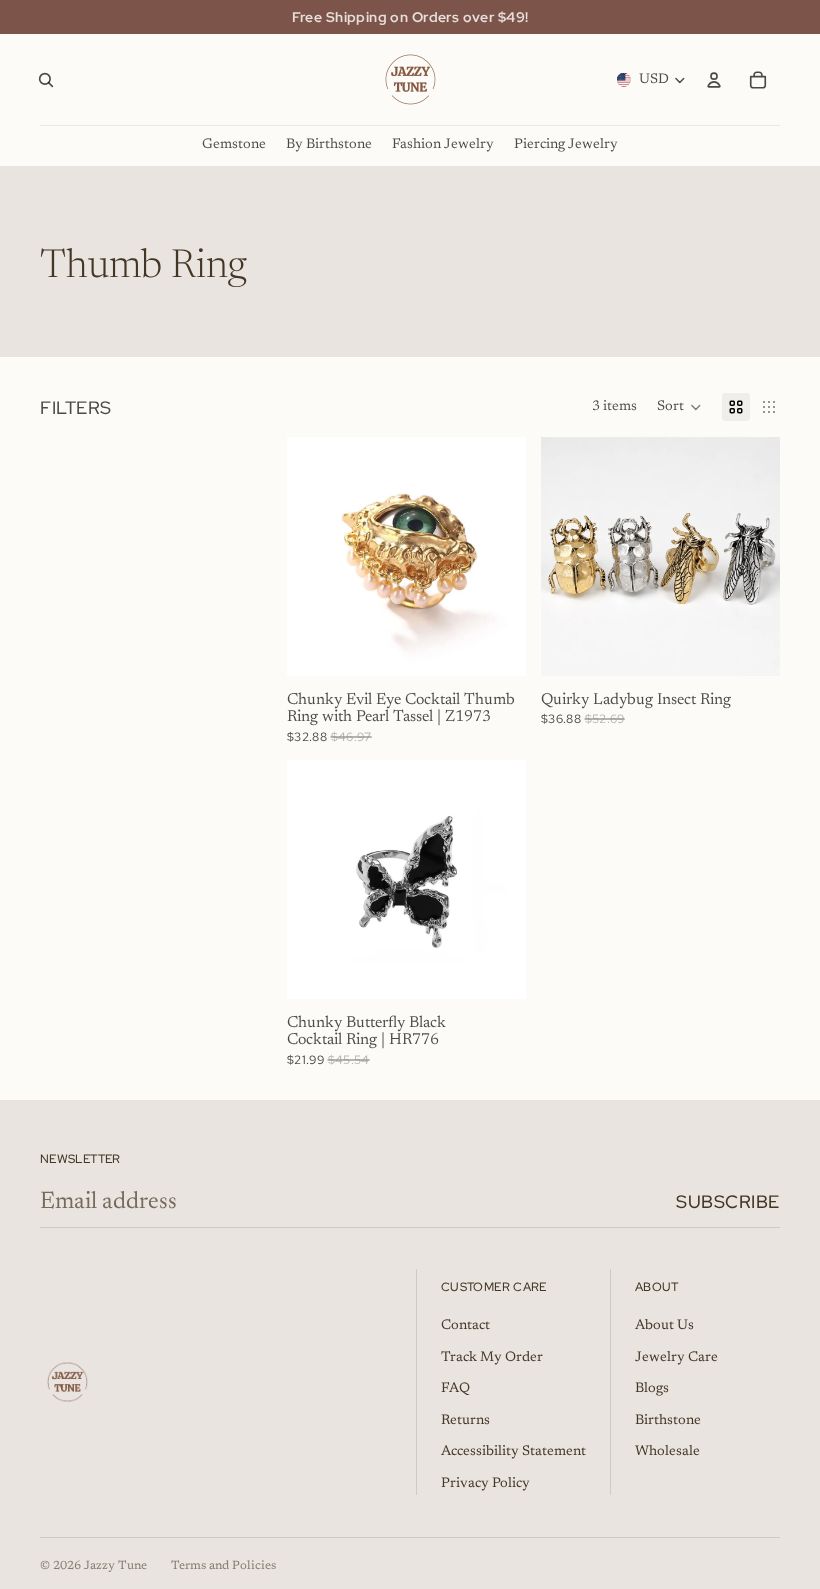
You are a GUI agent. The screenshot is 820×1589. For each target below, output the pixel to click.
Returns (465, 1421)
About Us (664, 1326)
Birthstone (668, 1421)
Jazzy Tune (115, 1566)
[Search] (46, 80)
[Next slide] (503, 557)
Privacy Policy (485, 1484)
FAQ (455, 1389)
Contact (465, 1326)
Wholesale (667, 1452)
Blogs (652, 1389)
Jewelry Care (676, 1358)
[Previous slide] (309, 557)
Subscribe (728, 1201)
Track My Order (492, 1358)
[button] (679, 407)
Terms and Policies (223, 1566)
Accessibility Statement (513, 1452)
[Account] (714, 80)
